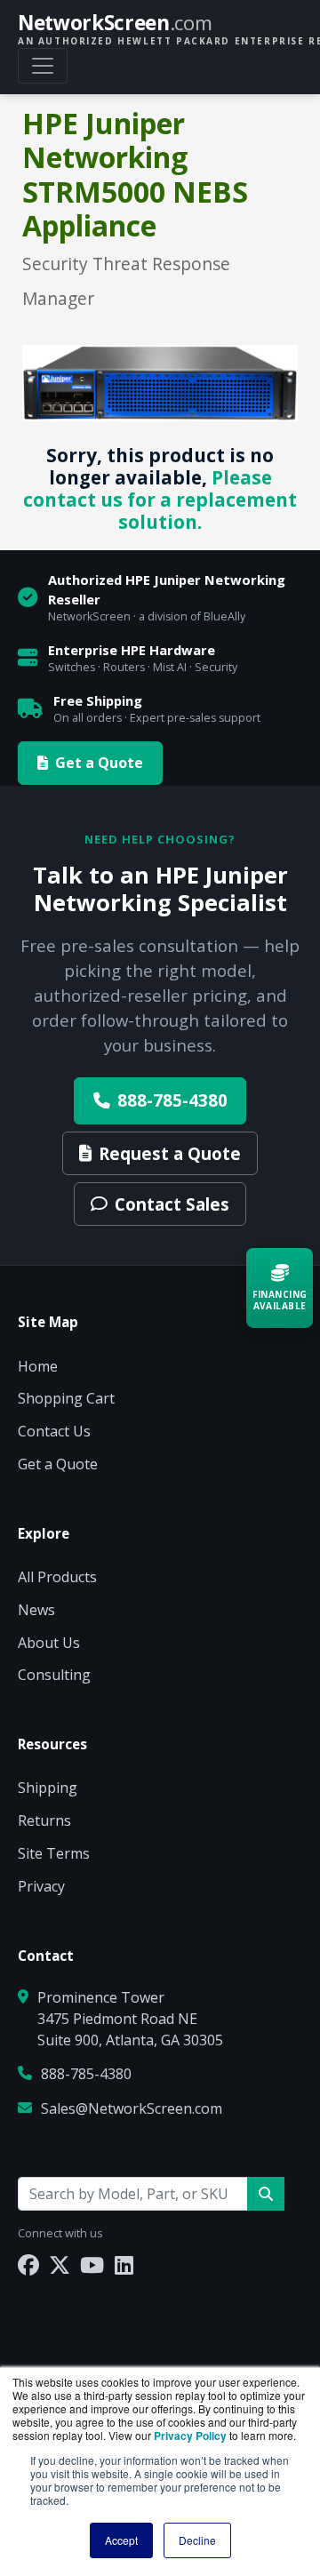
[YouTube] (92, 2264)
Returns (44, 1820)
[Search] (266, 2194)
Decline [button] (197, 2540)
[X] (60, 2264)
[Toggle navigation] (43, 66)
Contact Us (54, 1431)
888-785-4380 (172, 1100)
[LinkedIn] (124, 2264)
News (36, 1610)
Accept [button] (121, 2540)
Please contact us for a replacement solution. (160, 500)
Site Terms (54, 1853)
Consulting (54, 1675)
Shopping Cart (66, 1398)
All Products (57, 1577)
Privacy (41, 1886)
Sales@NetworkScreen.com (132, 2108)
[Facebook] (28, 2264)
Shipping (48, 1788)
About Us (49, 1643)
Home (38, 1366)
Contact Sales (172, 1204)
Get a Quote (99, 763)
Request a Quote (170, 1153)
